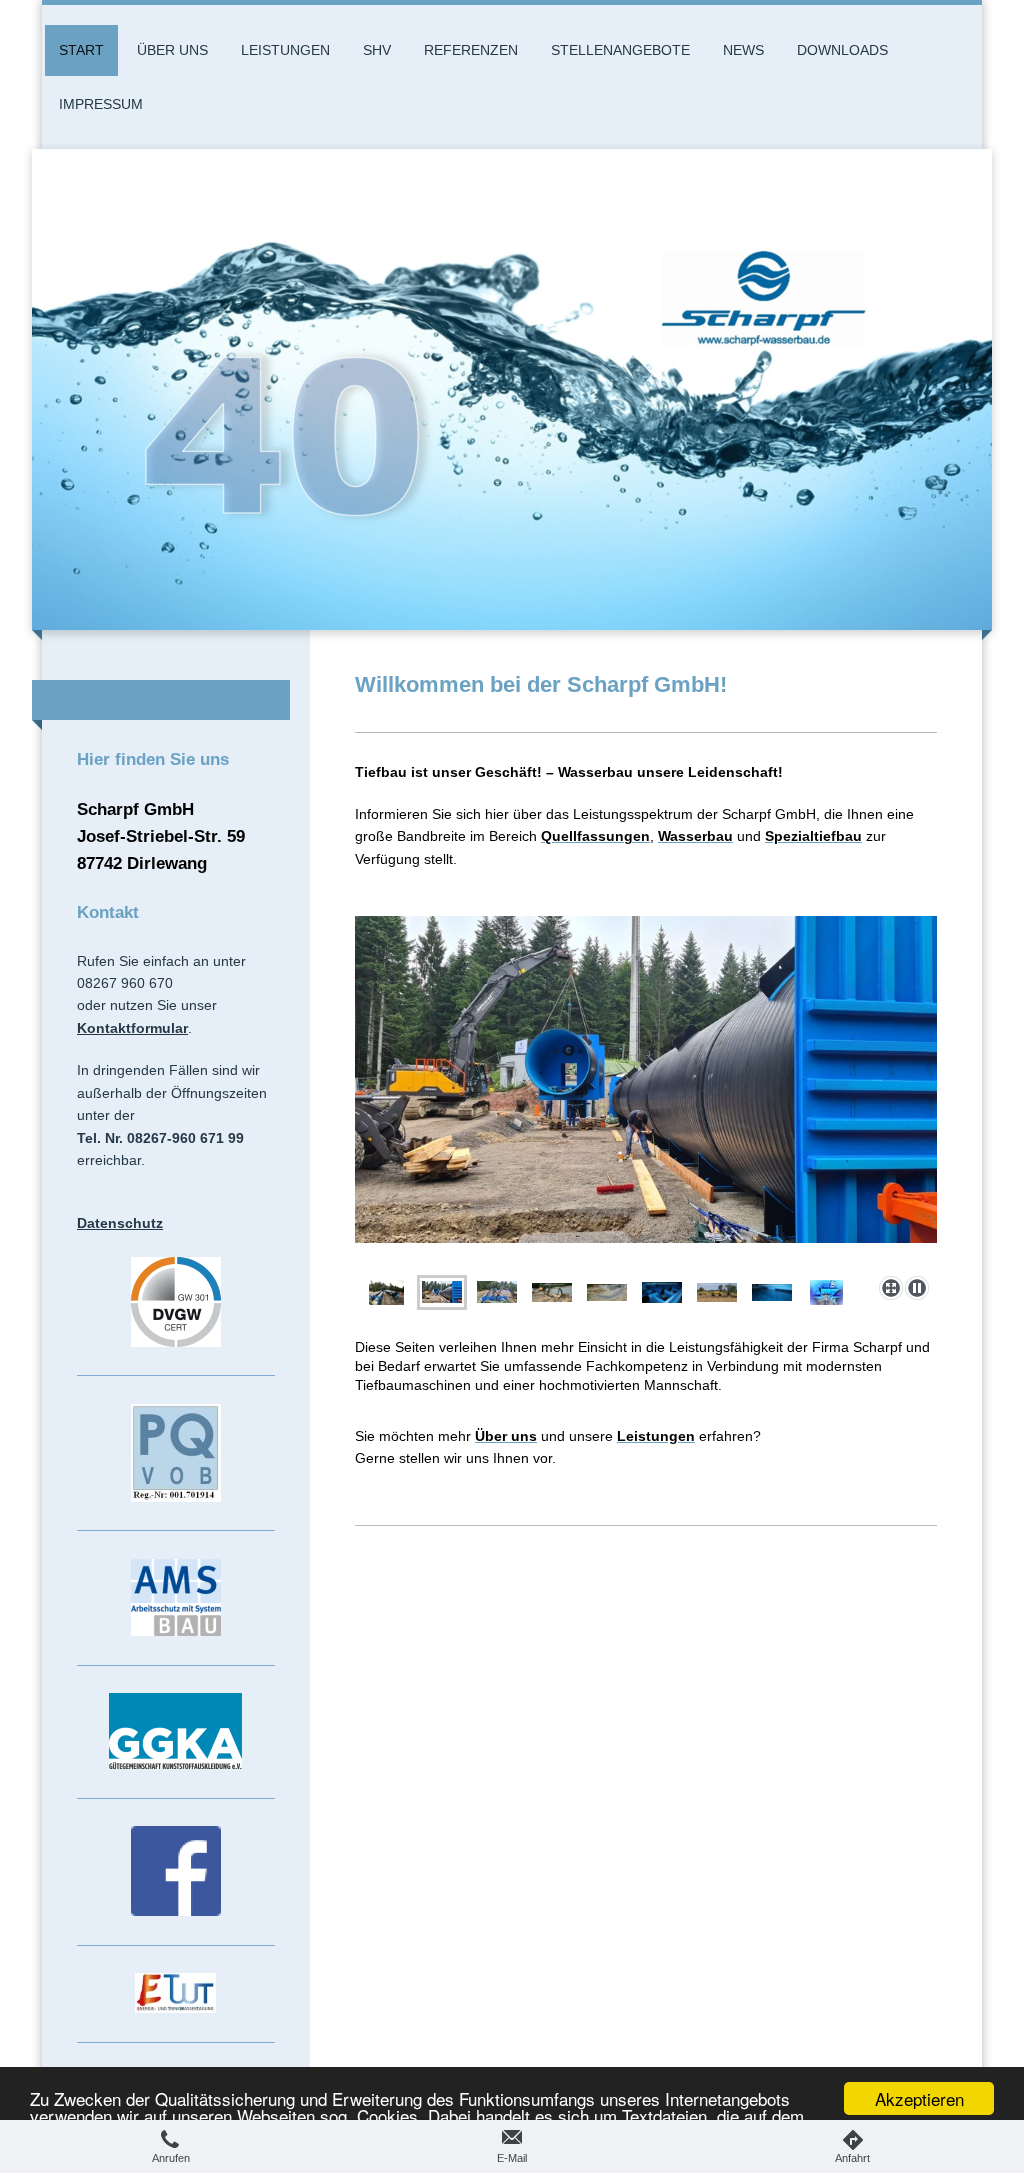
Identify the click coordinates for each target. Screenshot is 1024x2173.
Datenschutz (120, 1223)
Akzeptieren (919, 2098)
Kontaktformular (132, 1028)
